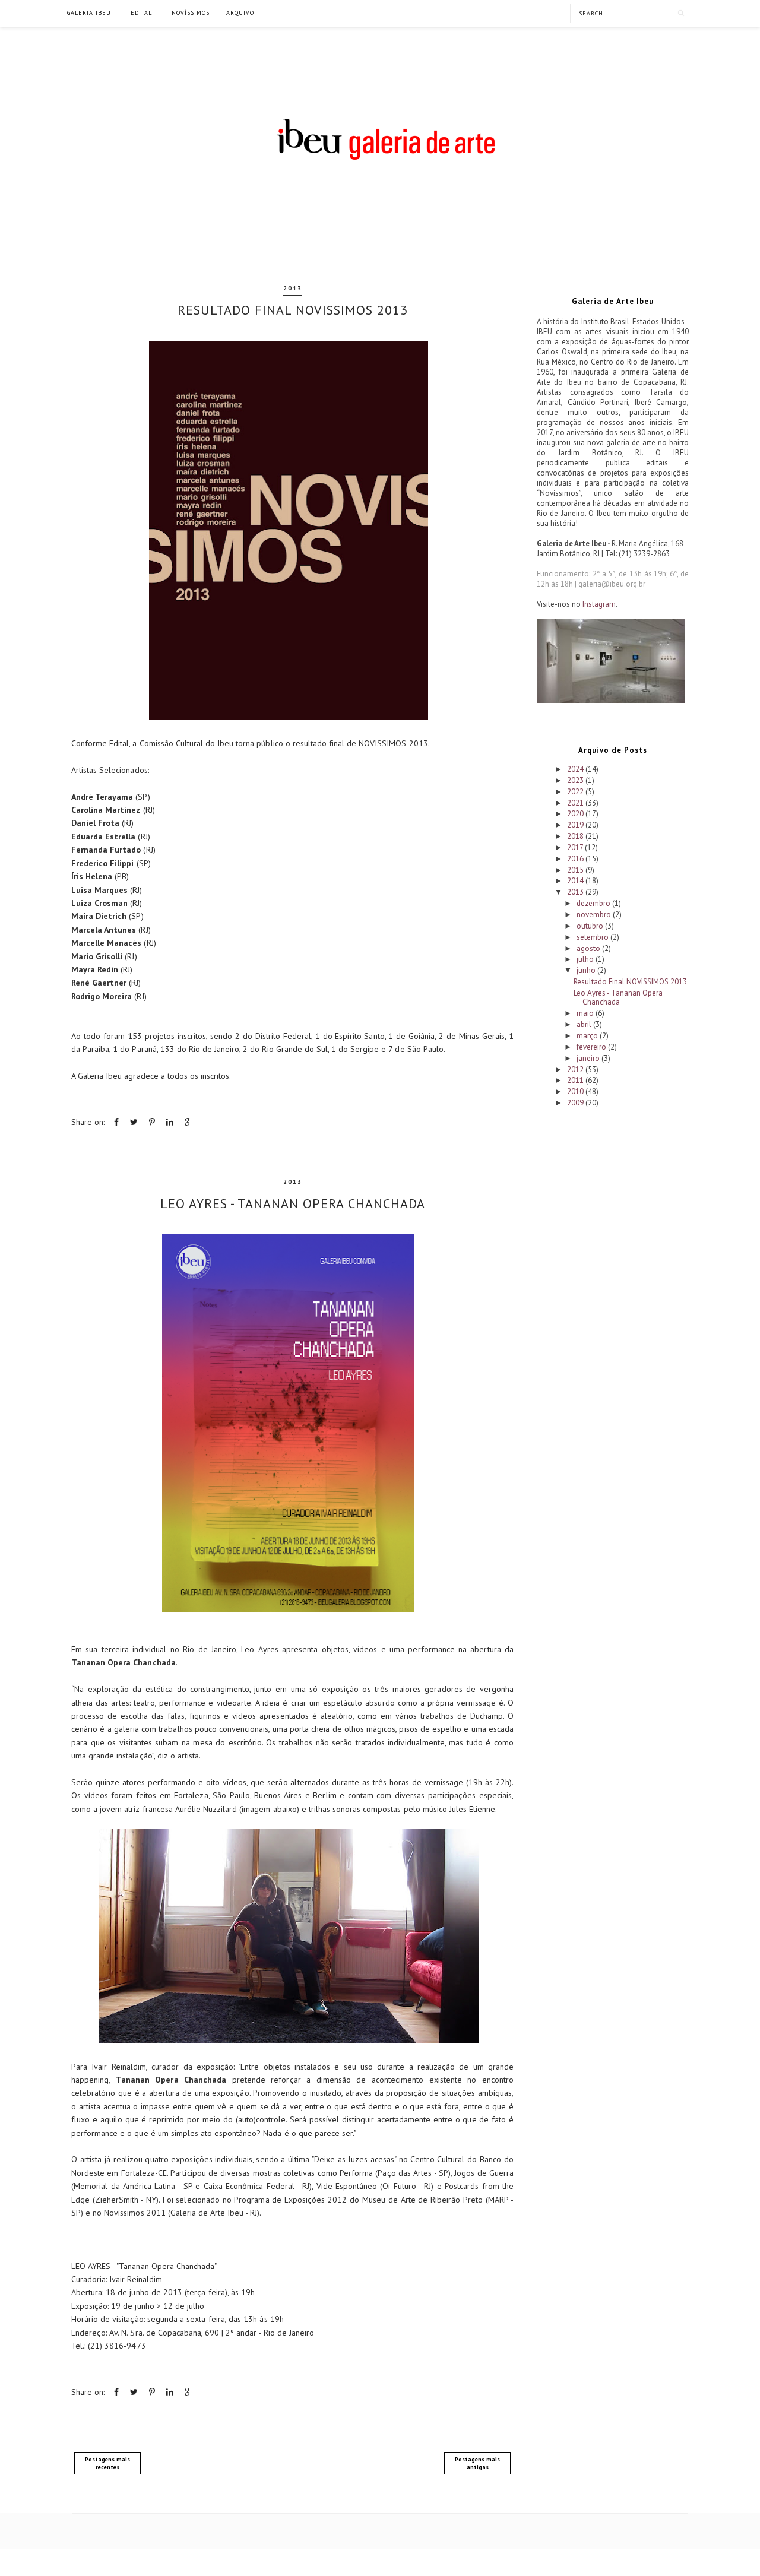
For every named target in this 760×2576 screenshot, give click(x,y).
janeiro (589, 1058)
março (588, 1036)
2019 (576, 825)
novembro (595, 915)
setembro (593, 937)
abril (585, 1024)
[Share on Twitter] (134, 1122)
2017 (576, 847)
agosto (589, 948)
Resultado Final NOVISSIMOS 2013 (293, 310)
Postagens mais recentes (107, 2463)
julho (586, 959)
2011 (576, 1080)
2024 (576, 769)
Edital (141, 13)
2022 (576, 792)
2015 (576, 870)
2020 (576, 814)
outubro (591, 926)
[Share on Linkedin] (170, 1122)
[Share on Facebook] (116, 1122)
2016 (576, 859)
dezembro (594, 903)
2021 (576, 803)
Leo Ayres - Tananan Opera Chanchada (293, 1203)
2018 (576, 836)
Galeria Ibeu (89, 13)
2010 (576, 1091)
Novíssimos (191, 13)
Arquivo (240, 13)
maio (586, 1013)
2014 (576, 881)
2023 (576, 780)
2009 (576, 1103)
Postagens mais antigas (477, 2463)
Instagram (599, 604)
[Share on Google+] (189, 1122)
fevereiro (592, 1047)
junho (587, 970)
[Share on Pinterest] (152, 1122)
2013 (293, 288)
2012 (576, 1070)
